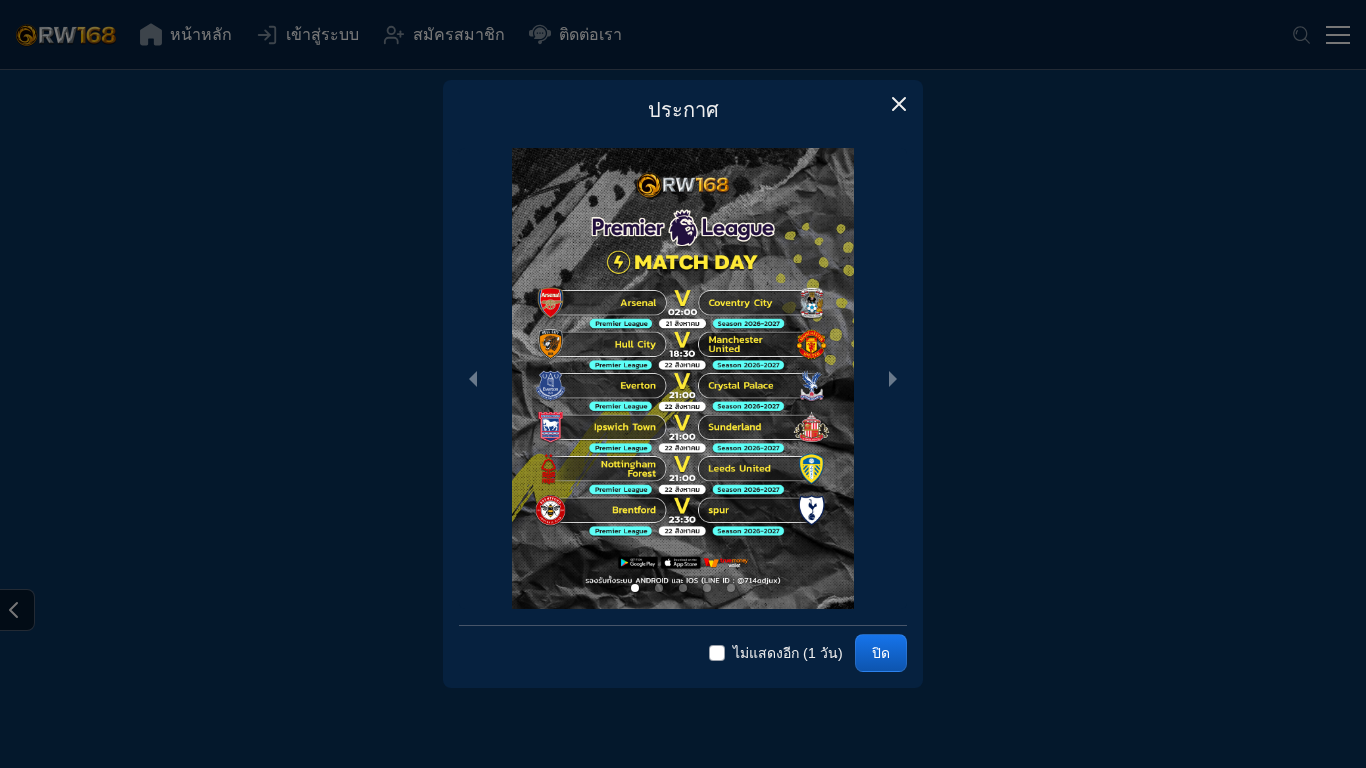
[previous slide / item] (473, 378)
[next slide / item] (893, 378)
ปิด (881, 653)
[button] (899, 104)
